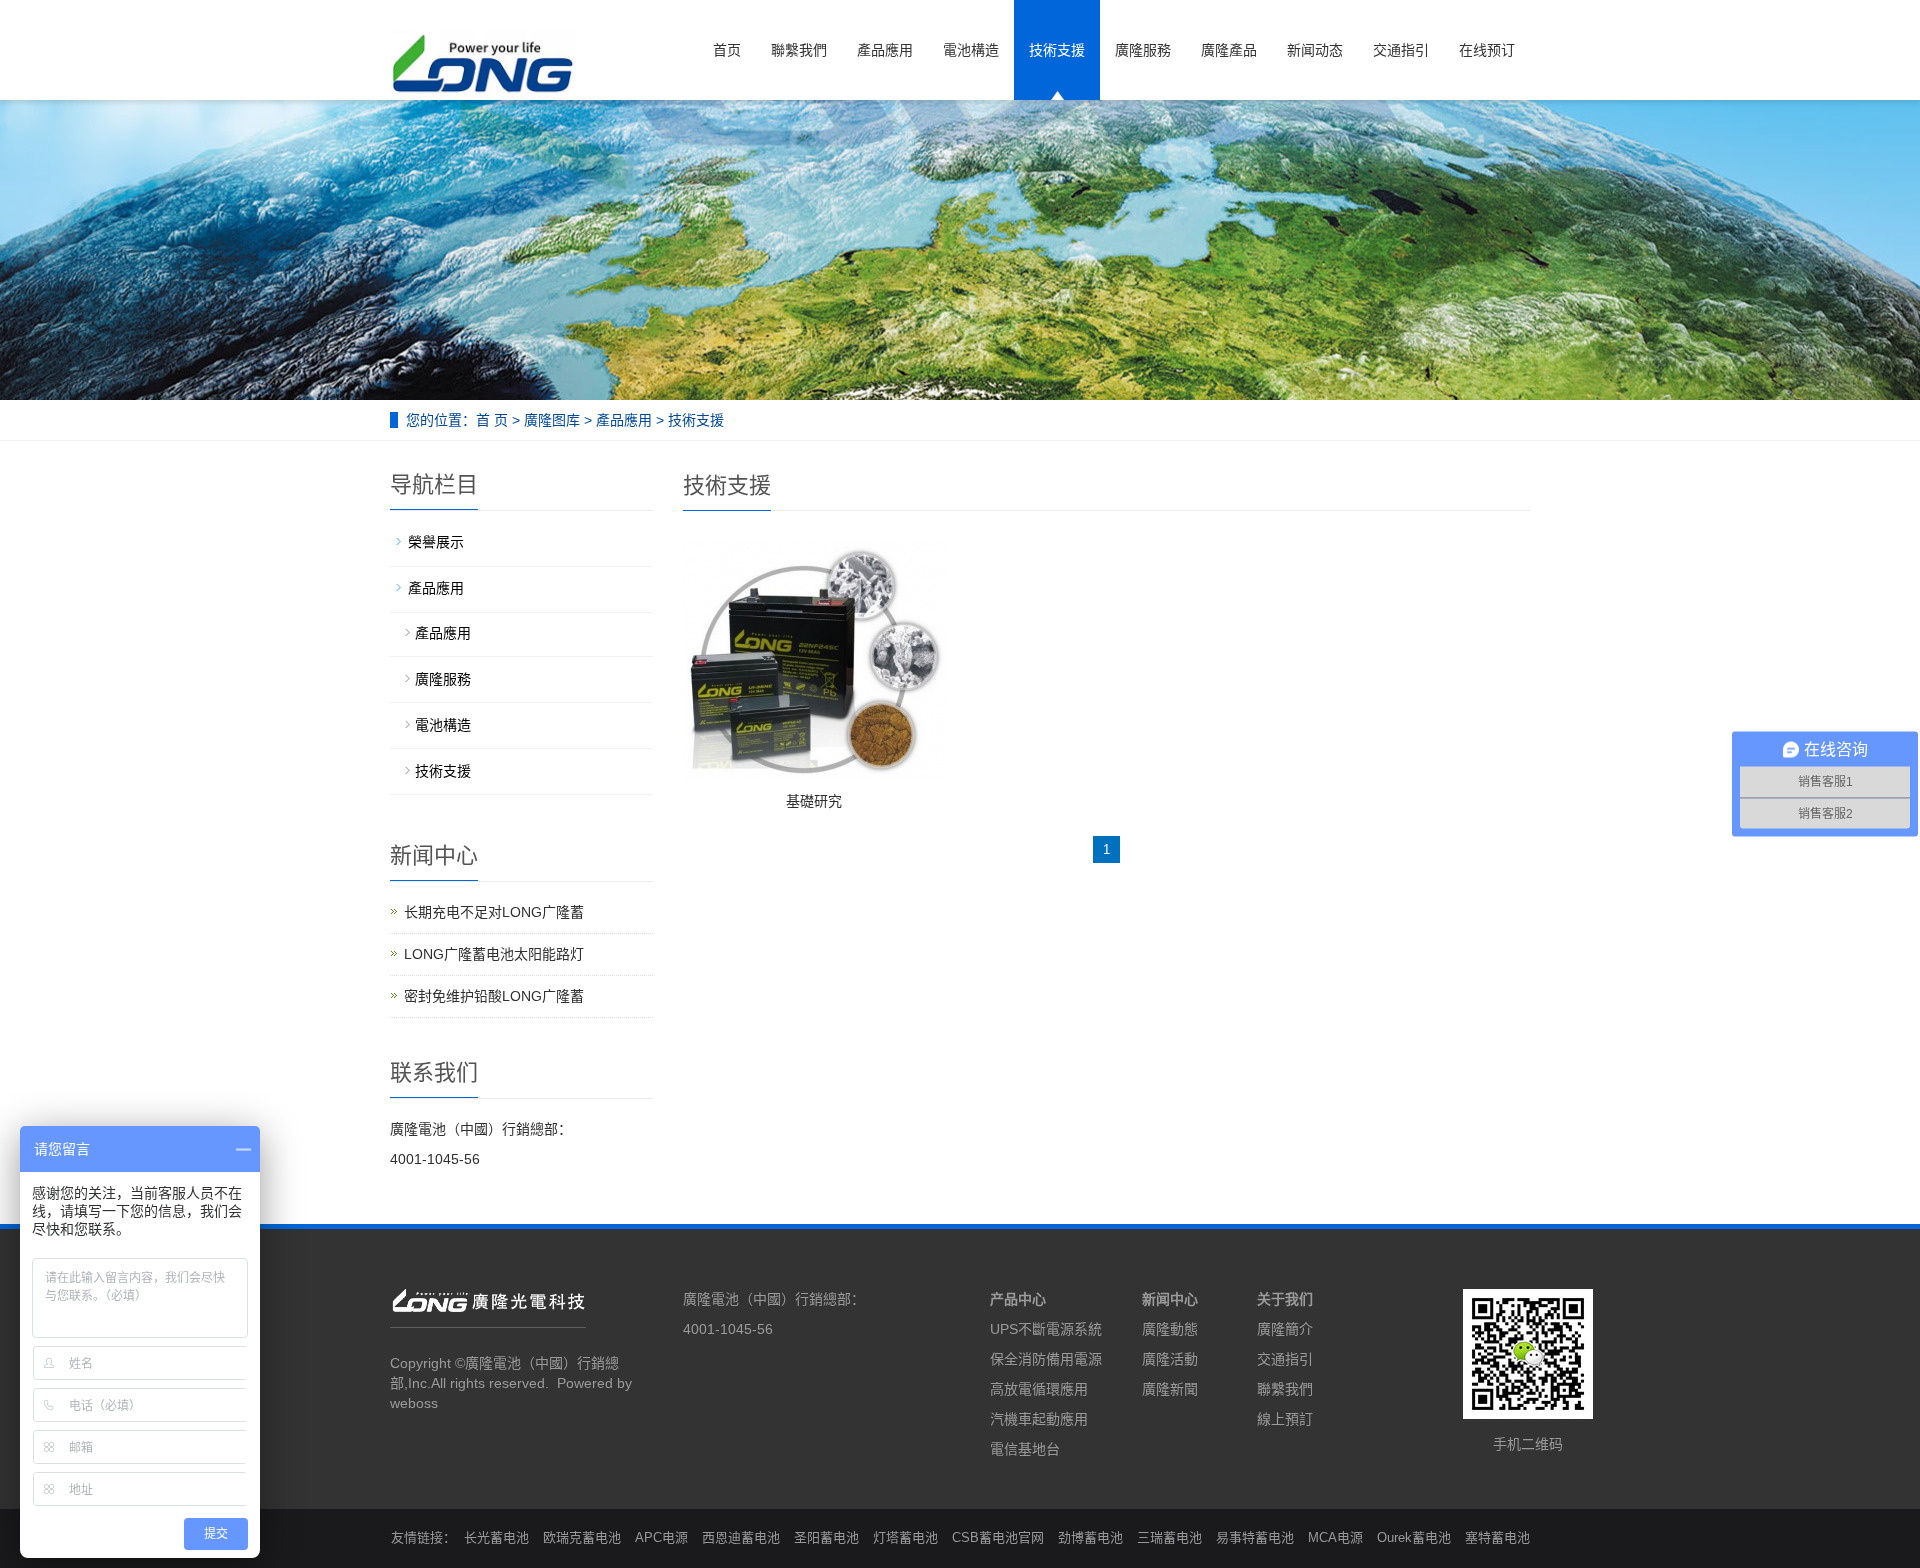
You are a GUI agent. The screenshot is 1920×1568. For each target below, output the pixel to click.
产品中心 (1018, 1299)
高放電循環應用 (1039, 1389)
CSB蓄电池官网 (998, 1537)
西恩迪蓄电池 (741, 1537)
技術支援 (1057, 50)
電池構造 (971, 50)
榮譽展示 (436, 542)
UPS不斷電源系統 (1046, 1329)
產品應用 (885, 50)
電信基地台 (1025, 1449)
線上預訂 (1285, 1419)
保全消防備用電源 (1046, 1359)
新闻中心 (1170, 1299)
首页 (727, 50)
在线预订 (1487, 50)
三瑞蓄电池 (1169, 1537)
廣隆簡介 (1285, 1329)
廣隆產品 (1229, 50)
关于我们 (1285, 1299)
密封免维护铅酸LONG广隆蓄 (494, 996)
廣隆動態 (1170, 1329)
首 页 (492, 420)
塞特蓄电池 (1497, 1537)
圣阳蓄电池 (826, 1537)
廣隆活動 (1170, 1359)
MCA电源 (1335, 1537)
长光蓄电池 (496, 1537)
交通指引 (1401, 50)
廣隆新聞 (1170, 1389)
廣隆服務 (1143, 50)
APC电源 (661, 1537)
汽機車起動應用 (1039, 1419)
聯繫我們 (799, 50)
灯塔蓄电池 (905, 1537)
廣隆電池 (493, 1363)
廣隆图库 (552, 420)
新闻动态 (1315, 50)
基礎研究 (814, 801)
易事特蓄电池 (1255, 1537)
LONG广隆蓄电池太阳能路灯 (494, 954)
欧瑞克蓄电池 (582, 1537)
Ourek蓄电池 (1414, 1537)
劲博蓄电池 (1090, 1537)
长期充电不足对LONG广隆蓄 (494, 912)
